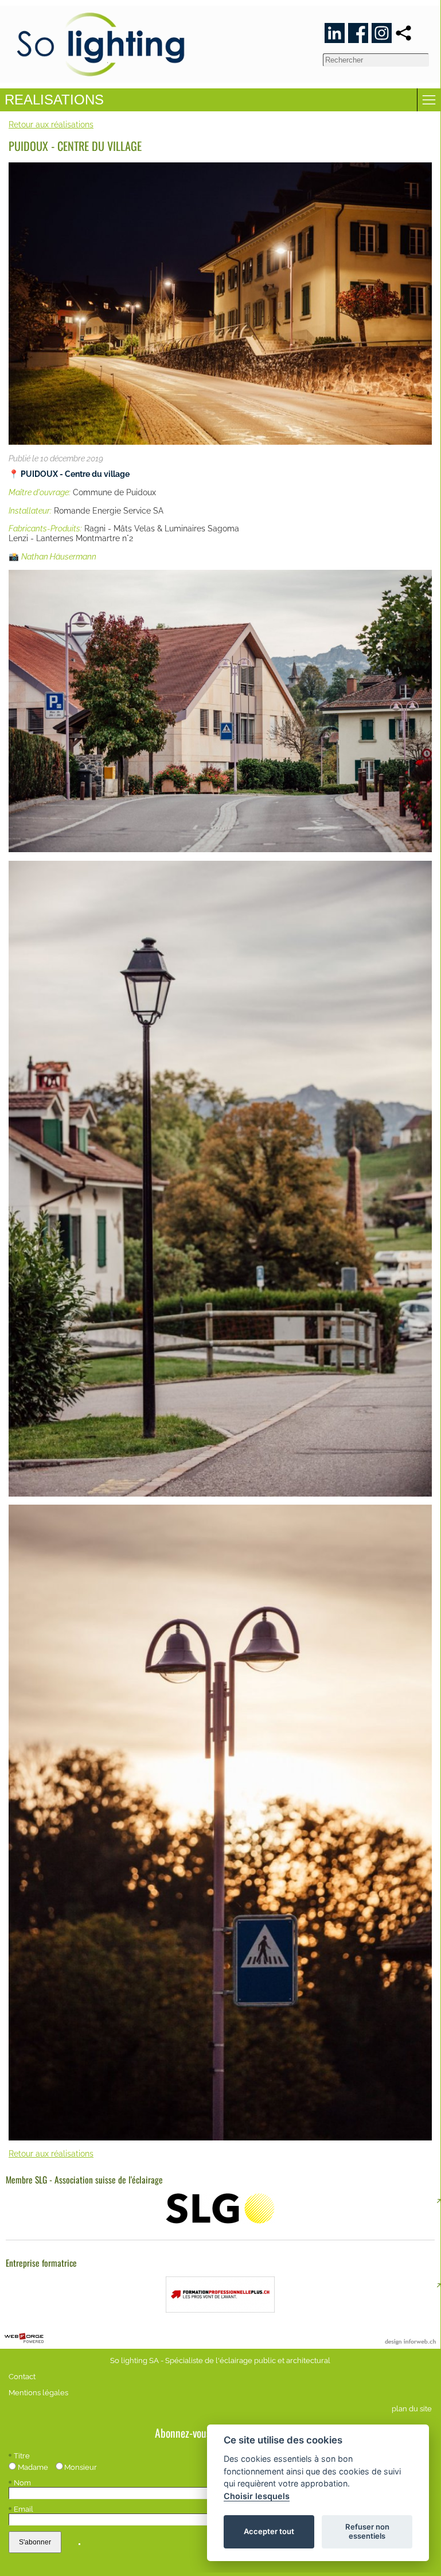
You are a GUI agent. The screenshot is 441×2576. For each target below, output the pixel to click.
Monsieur (81, 2467)
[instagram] (382, 33)
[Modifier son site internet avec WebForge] (24, 2338)
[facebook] (358, 33)
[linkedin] (335, 33)
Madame (33, 2467)
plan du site (412, 2409)
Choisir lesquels (257, 2496)
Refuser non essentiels (367, 2531)
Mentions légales (38, 2393)
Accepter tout (269, 2531)
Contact (22, 2377)
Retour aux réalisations (51, 124)
